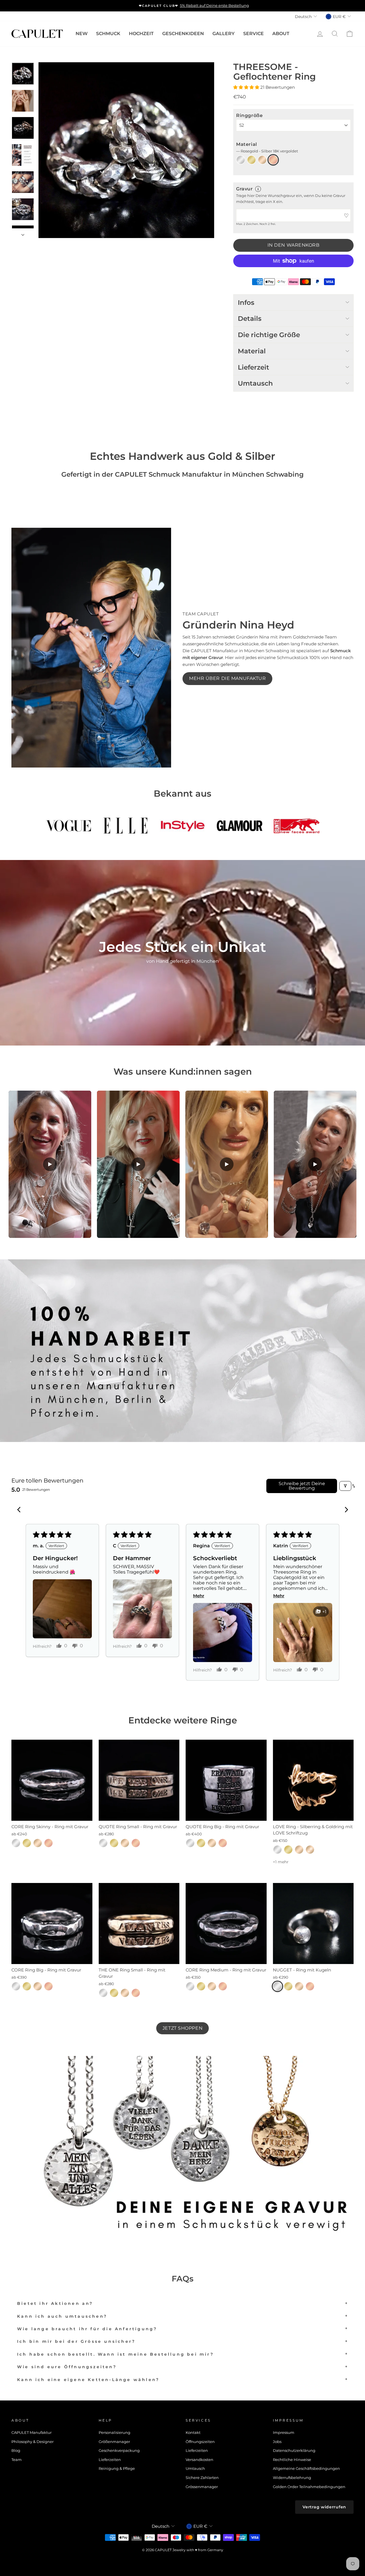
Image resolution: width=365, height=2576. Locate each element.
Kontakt (193, 2433)
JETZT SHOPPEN (182, 2028)
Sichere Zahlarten (202, 2478)
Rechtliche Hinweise (292, 2460)
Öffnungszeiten (200, 2442)
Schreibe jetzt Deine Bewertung (302, 1486)
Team (17, 2460)
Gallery (224, 34)
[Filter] (345, 1486)
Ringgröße (249, 115)
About (281, 34)
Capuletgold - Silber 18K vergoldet (262, 160)
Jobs (277, 2442)
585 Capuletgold (310, 1850)
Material (267, 147)
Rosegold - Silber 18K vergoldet (273, 160)
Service (254, 34)
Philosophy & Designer (33, 2442)
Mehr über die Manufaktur (227, 678)
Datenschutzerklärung (294, 2451)
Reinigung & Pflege (117, 2469)
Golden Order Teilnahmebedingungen (309, 2487)
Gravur (244, 189)
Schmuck (108, 34)
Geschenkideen (183, 34)
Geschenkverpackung (119, 2451)
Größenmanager (114, 2442)
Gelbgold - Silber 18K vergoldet (252, 160)
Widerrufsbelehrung (292, 2478)
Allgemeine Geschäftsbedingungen (306, 2469)
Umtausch (195, 2469)
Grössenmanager (202, 2487)
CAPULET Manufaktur (32, 2433)
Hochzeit (141, 34)
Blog (16, 2451)
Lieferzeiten (110, 2460)
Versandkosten (199, 2460)
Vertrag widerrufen (324, 2507)
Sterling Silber (241, 160)
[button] (247, 87)
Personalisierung (114, 2433)
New (82, 34)
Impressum (284, 2433)
